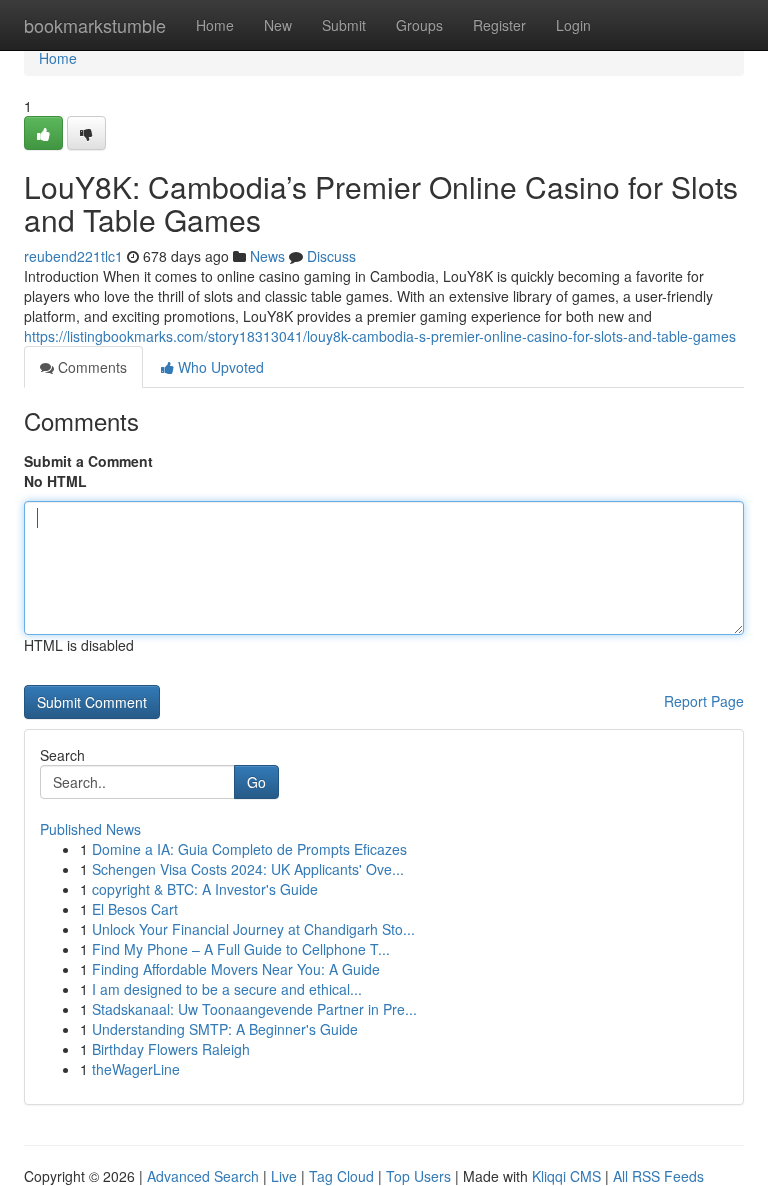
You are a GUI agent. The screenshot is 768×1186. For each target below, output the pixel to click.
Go (256, 782)
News (267, 256)
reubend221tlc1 (73, 256)
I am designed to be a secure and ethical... (227, 989)
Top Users (418, 1176)
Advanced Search (203, 1176)
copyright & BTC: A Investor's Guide (205, 889)
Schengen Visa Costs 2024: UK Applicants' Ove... (248, 869)
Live (284, 1176)
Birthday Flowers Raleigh (171, 1049)
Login (573, 25)
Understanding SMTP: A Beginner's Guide (225, 1029)
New (278, 25)
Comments (90, 367)
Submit (344, 25)
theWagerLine (136, 1069)
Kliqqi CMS (566, 1176)
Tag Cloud (341, 1176)
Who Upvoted (219, 367)
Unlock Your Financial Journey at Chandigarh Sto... (253, 929)
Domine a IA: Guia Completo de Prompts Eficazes (249, 849)
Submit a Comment (88, 461)
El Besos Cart (135, 909)
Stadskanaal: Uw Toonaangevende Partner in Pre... (254, 1009)
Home (215, 25)
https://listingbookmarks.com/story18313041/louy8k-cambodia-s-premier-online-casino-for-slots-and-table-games (380, 336)
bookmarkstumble (95, 25)
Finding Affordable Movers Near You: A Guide (236, 969)
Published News (90, 829)
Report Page (704, 701)
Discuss (331, 256)
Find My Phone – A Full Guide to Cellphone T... (241, 949)
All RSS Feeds (658, 1176)
